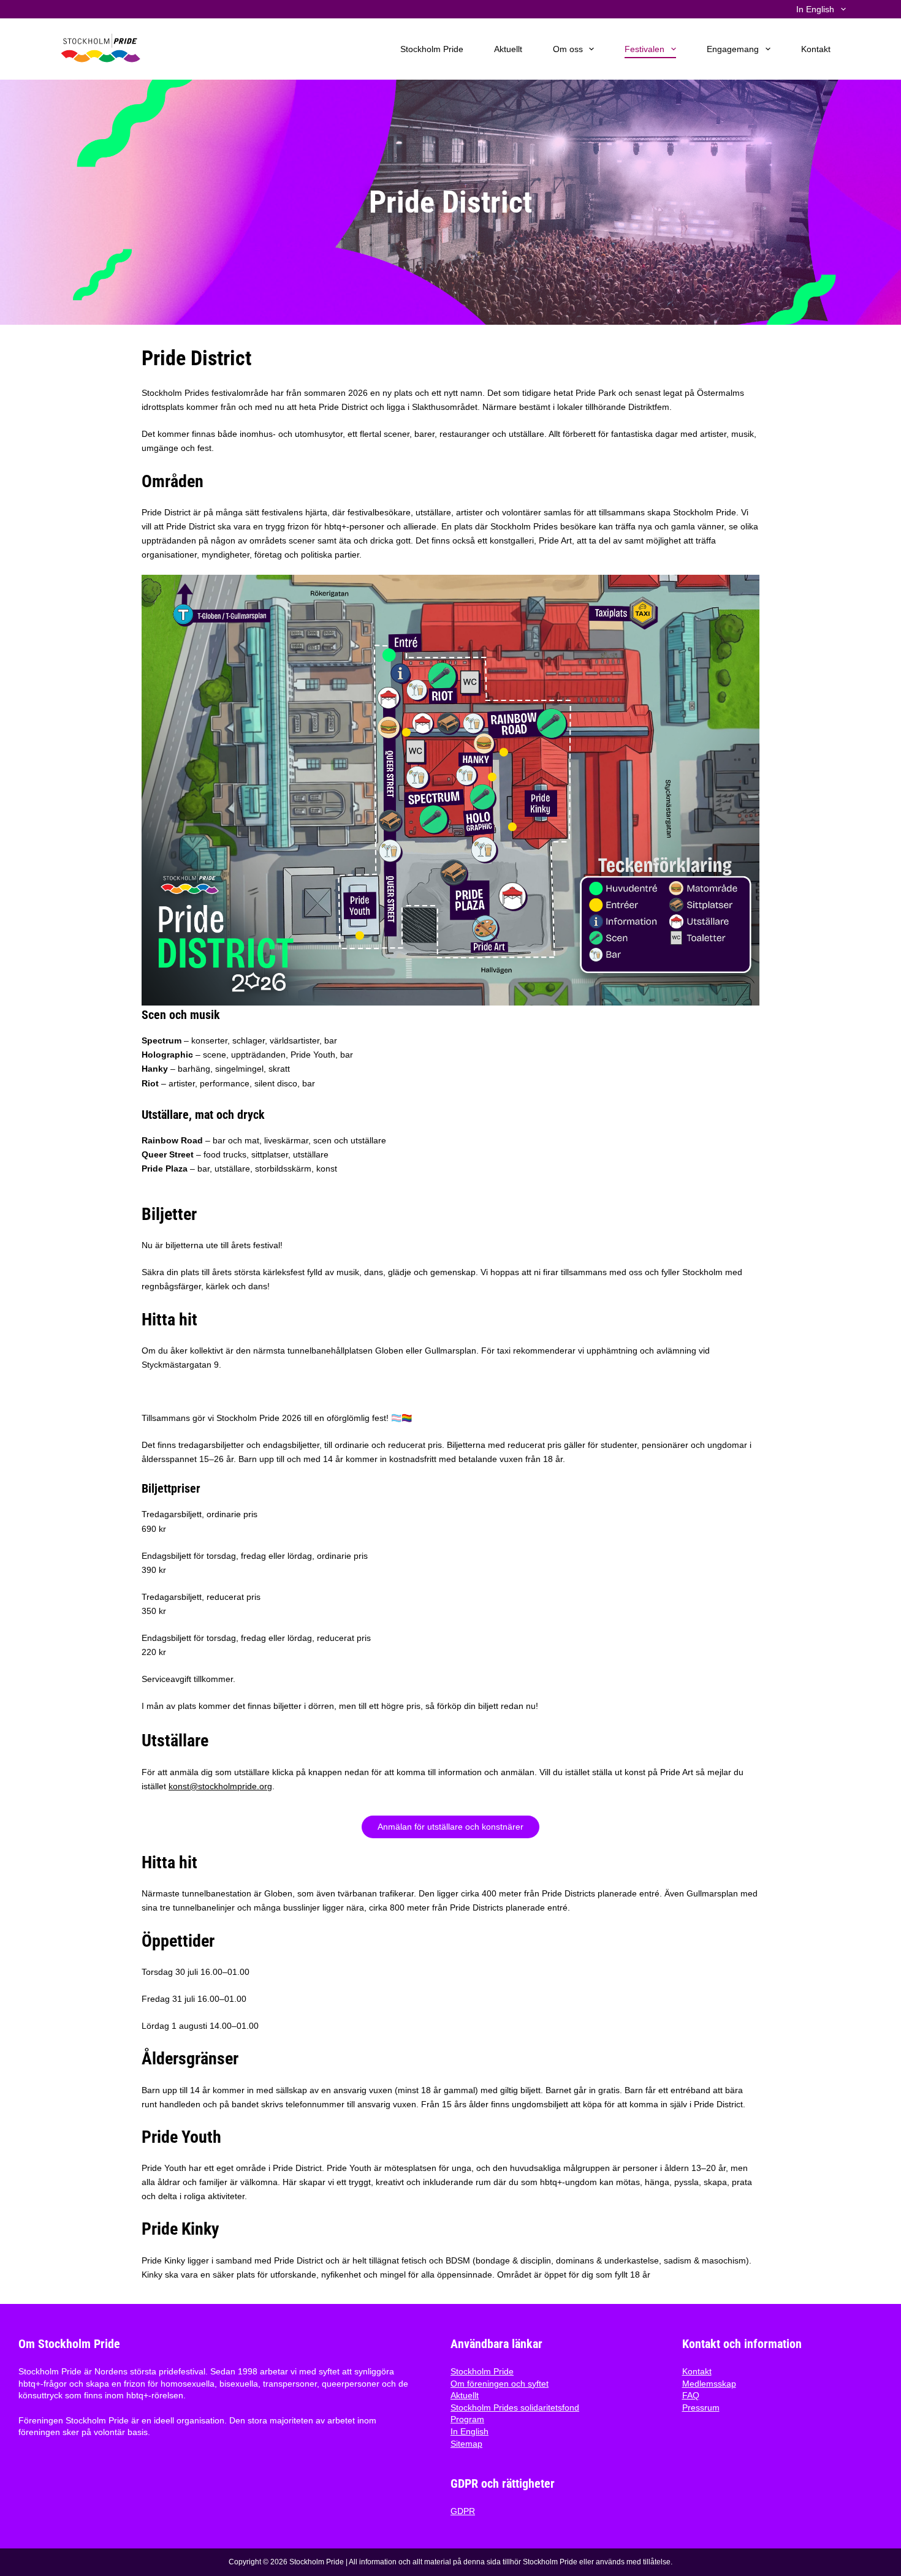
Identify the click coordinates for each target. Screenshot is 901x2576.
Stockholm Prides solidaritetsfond (515, 2407)
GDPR (463, 2511)
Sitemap (466, 2444)
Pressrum (701, 2407)
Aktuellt (465, 2395)
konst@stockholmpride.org (220, 1786)
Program (467, 2419)
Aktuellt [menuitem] (508, 49)
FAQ (691, 2395)
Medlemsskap (709, 2384)
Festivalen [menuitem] (644, 49)
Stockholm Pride (482, 2371)
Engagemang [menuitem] (733, 49)
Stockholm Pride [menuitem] (432, 49)
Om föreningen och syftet (500, 2384)
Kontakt (697, 2371)
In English (470, 2431)
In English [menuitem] (815, 9)
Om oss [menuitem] (568, 49)
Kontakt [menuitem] (816, 49)
